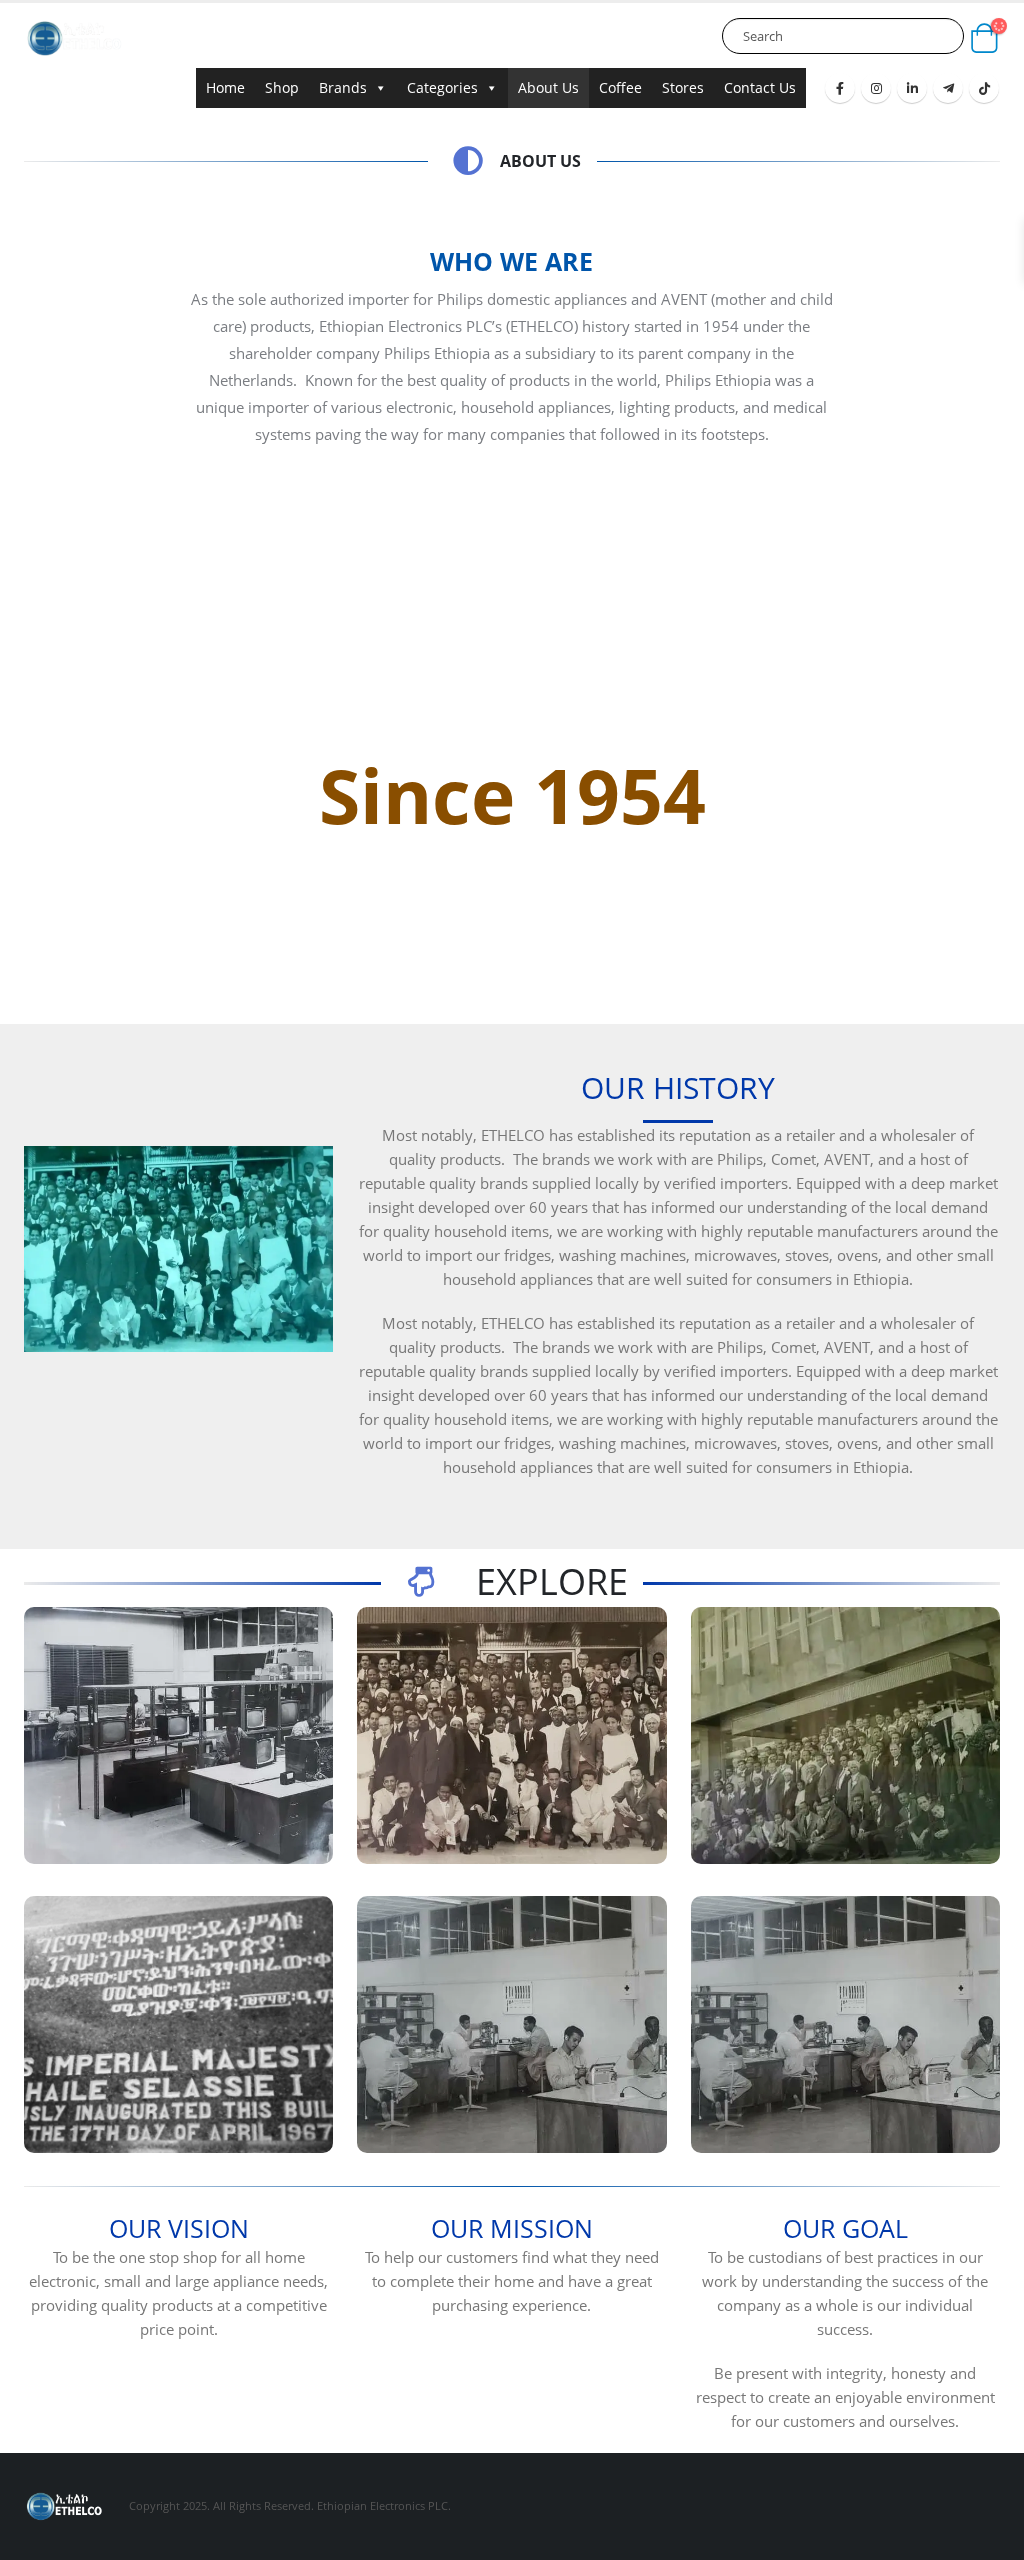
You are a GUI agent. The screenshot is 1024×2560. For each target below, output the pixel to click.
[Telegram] (948, 88)
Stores (683, 87)
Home (225, 87)
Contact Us (760, 87)
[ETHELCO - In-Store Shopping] (74, 38)
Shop (282, 87)
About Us (548, 87)
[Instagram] (876, 88)
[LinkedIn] (912, 88)
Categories (442, 87)
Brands (343, 87)
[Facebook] (840, 88)
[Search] (943, 36)
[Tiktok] (984, 88)
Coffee (620, 87)
